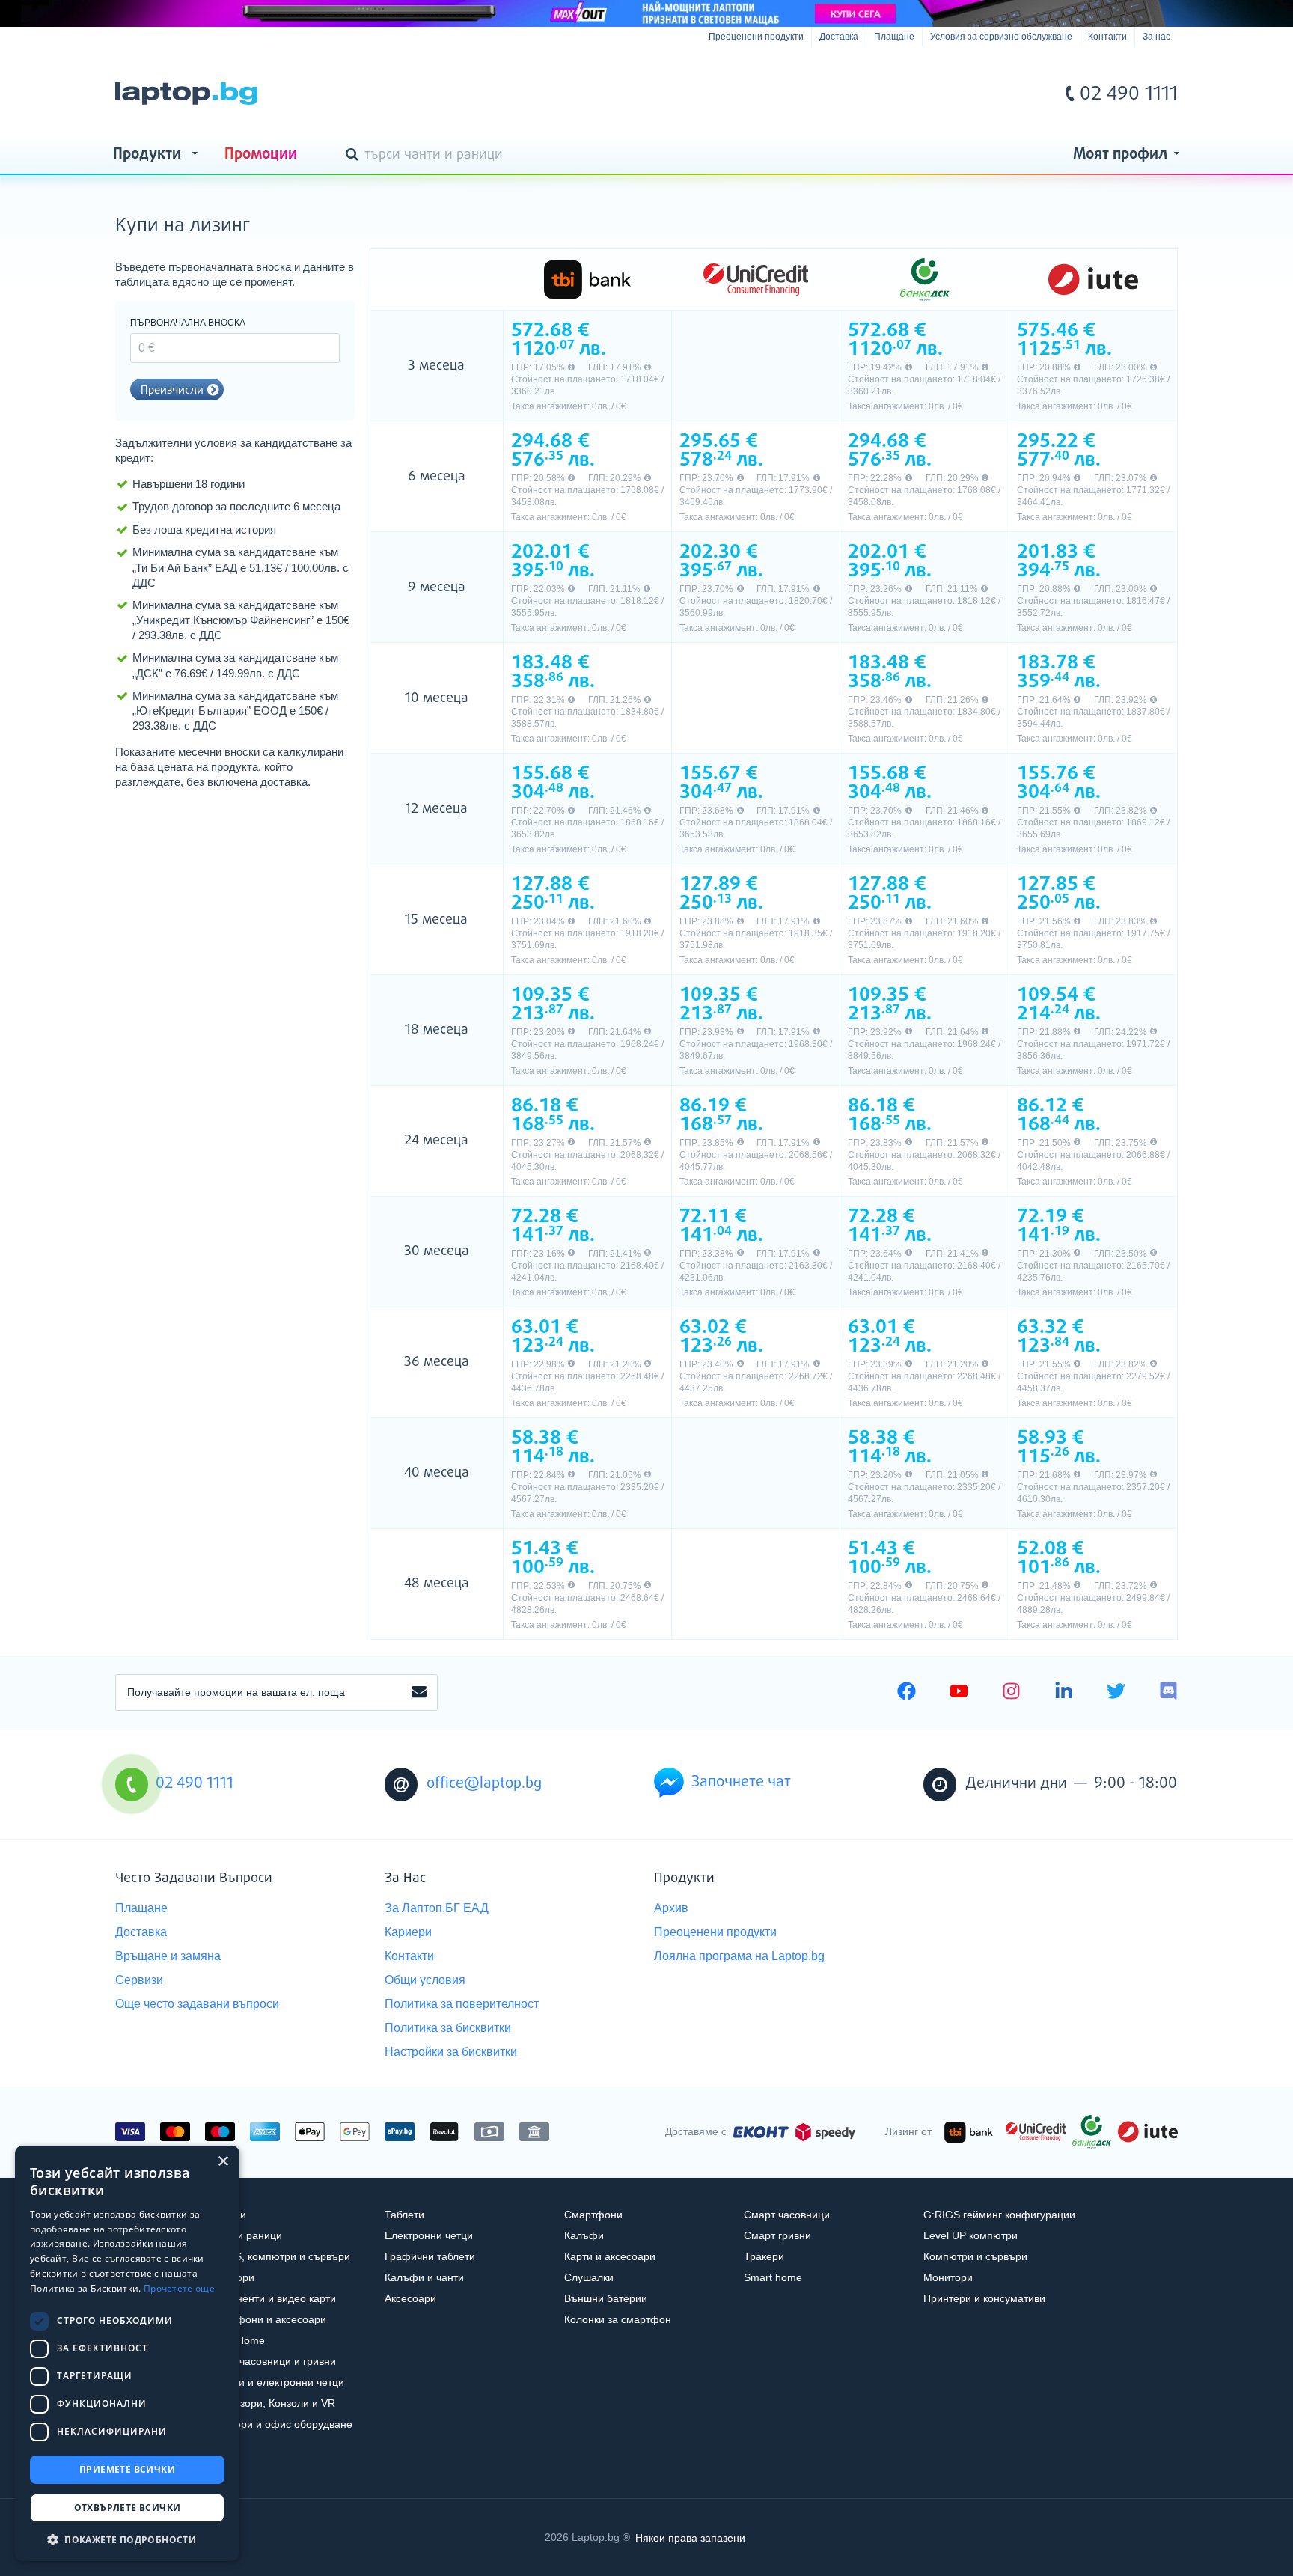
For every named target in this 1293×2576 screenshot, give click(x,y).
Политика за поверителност (462, 2004)
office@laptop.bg (484, 1784)
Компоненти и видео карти (270, 2298)
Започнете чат (741, 1782)
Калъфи (584, 2235)
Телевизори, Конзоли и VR (270, 2403)
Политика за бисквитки (448, 2028)
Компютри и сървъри (975, 2256)
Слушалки (589, 2277)
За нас (1156, 37)
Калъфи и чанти (424, 2277)
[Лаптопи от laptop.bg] (186, 94)
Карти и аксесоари (610, 2256)
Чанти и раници (244, 2235)
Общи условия (425, 1980)
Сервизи (139, 1980)
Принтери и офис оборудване (279, 2424)
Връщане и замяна (168, 1956)
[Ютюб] (959, 1693)
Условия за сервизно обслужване (1001, 37)
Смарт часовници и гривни (270, 2361)
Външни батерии (606, 2298)
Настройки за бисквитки (451, 2052)
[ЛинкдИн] (1064, 1693)
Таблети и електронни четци (275, 2382)
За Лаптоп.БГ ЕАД (437, 1908)
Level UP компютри (970, 2235)
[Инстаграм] (1011, 1693)
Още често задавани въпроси (197, 2004)
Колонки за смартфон (618, 2319)
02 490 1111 (1129, 94)
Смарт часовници (787, 2215)
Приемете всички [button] (127, 2469)
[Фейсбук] (907, 1693)
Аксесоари (410, 2298)
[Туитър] (1116, 1693)
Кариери (408, 1932)
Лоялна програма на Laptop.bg (739, 1956)
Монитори (948, 2277)
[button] (127, 2539)
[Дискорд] (1168, 1693)
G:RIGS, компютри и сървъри (278, 2256)
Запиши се (419, 1693)
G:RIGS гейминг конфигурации (999, 2215)
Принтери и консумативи (984, 2298)
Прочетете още (179, 2288)
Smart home (773, 2277)
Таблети (404, 2215)
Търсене (355, 156)
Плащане (894, 37)
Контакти (1107, 37)
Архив (671, 1908)
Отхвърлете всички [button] (128, 2508)
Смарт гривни (777, 2235)
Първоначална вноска (188, 323)
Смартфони (593, 2215)
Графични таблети (430, 2256)
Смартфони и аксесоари (266, 2319)
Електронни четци (429, 2235)
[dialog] (127, 2353)
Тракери (764, 2256)
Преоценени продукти (756, 37)
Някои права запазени (690, 2537)
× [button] (223, 2162)
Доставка (839, 37)
